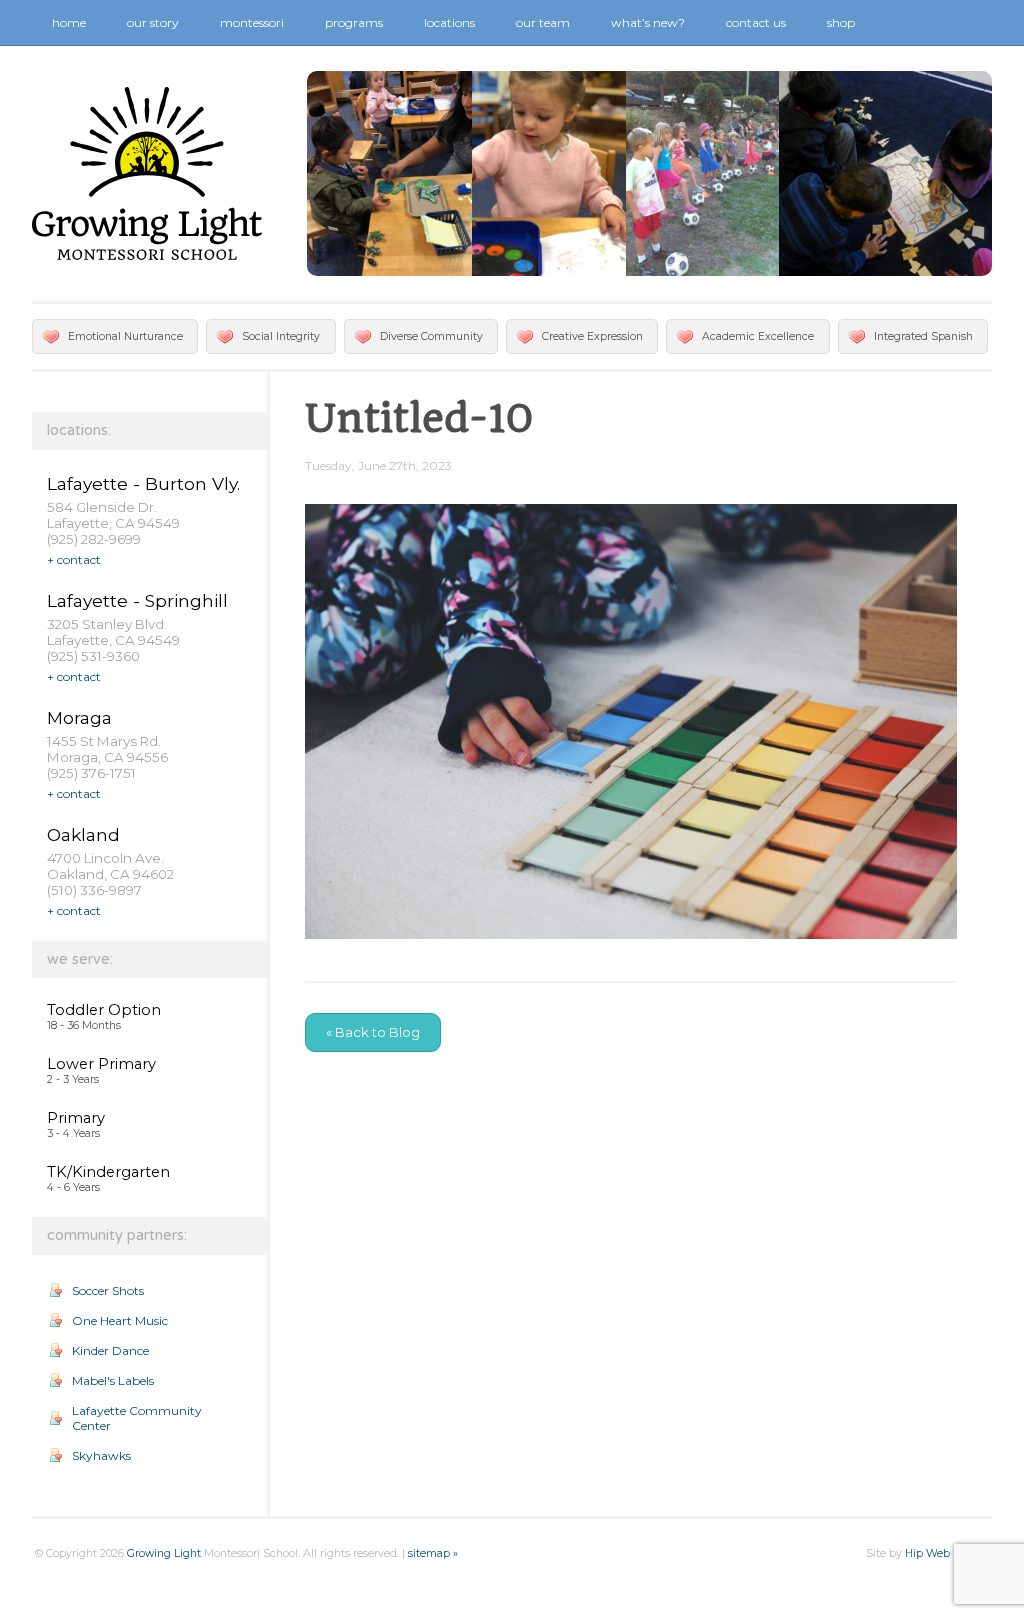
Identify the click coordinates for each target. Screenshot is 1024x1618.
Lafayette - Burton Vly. (143, 483)
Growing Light (164, 1553)
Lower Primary (101, 1064)
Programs (354, 22)
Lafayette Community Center (137, 1418)
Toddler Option (104, 1010)
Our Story (153, 22)
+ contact (74, 559)
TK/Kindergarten (108, 1172)
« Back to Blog (373, 1032)
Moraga (79, 717)
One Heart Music (120, 1320)
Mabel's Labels (113, 1380)
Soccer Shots (108, 1290)
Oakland (83, 834)
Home (69, 22)
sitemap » (433, 1553)
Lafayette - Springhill (137, 600)
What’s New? (648, 22)
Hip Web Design (947, 1553)
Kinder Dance (110, 1350)
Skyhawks (101, 1455)
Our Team (543, 22)
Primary (76, 1118)
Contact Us (756, 22)
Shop (841, 22)
